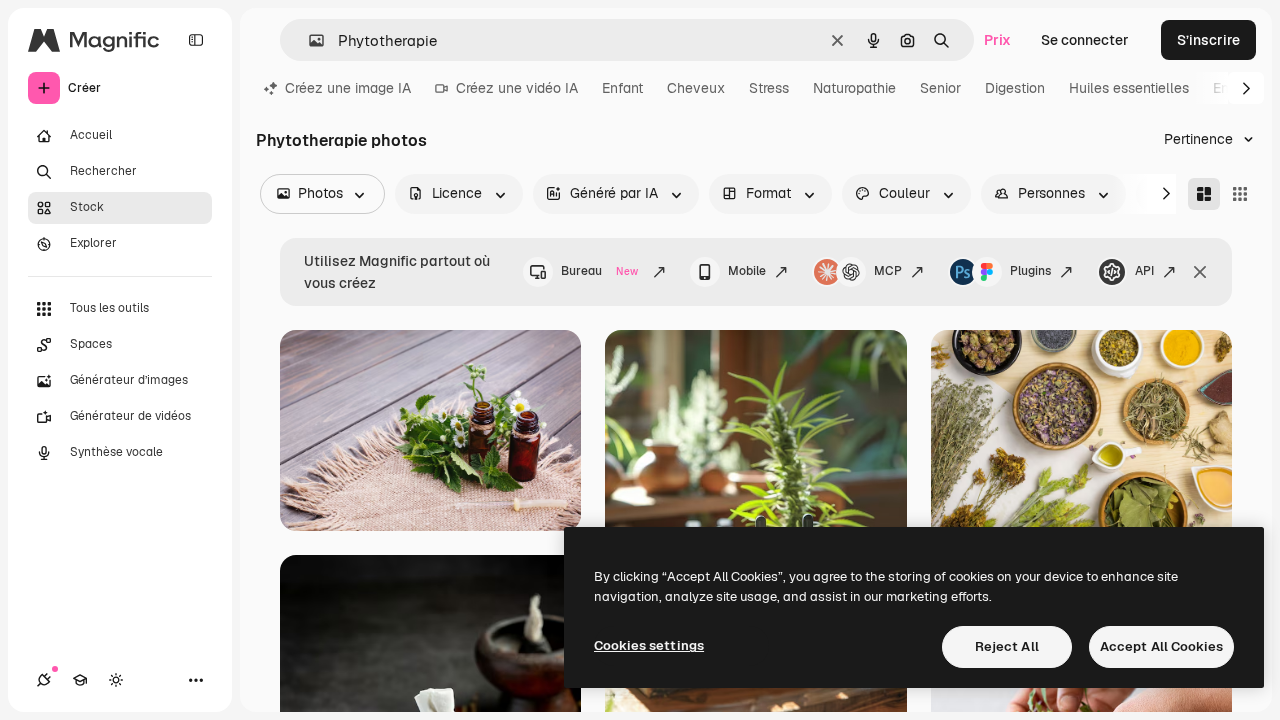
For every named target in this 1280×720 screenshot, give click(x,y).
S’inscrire (1208, 40)
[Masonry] (1204, 194)
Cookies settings (649, 645)
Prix (997, 40)
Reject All (1007, 646)
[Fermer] (1200, 272)
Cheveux (696, 88)
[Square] (1240, 194)
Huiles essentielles (1129, 88)
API (1144, 271)
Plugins (1030, 271)
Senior (940, 88)
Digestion (1015, 88)
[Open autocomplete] (308, 40)
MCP (888, 271)
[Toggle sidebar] (196, 40)
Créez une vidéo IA (517, 88)
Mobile (747, 271)
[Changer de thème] (116, 680)
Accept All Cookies (1161, 646)
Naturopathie (854, 88)
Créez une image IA (348, 88)
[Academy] (80, 680)
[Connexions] (44, 680)
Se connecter (1085, 40)
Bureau (599, 271)
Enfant (622, 88)
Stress (769, 88)
